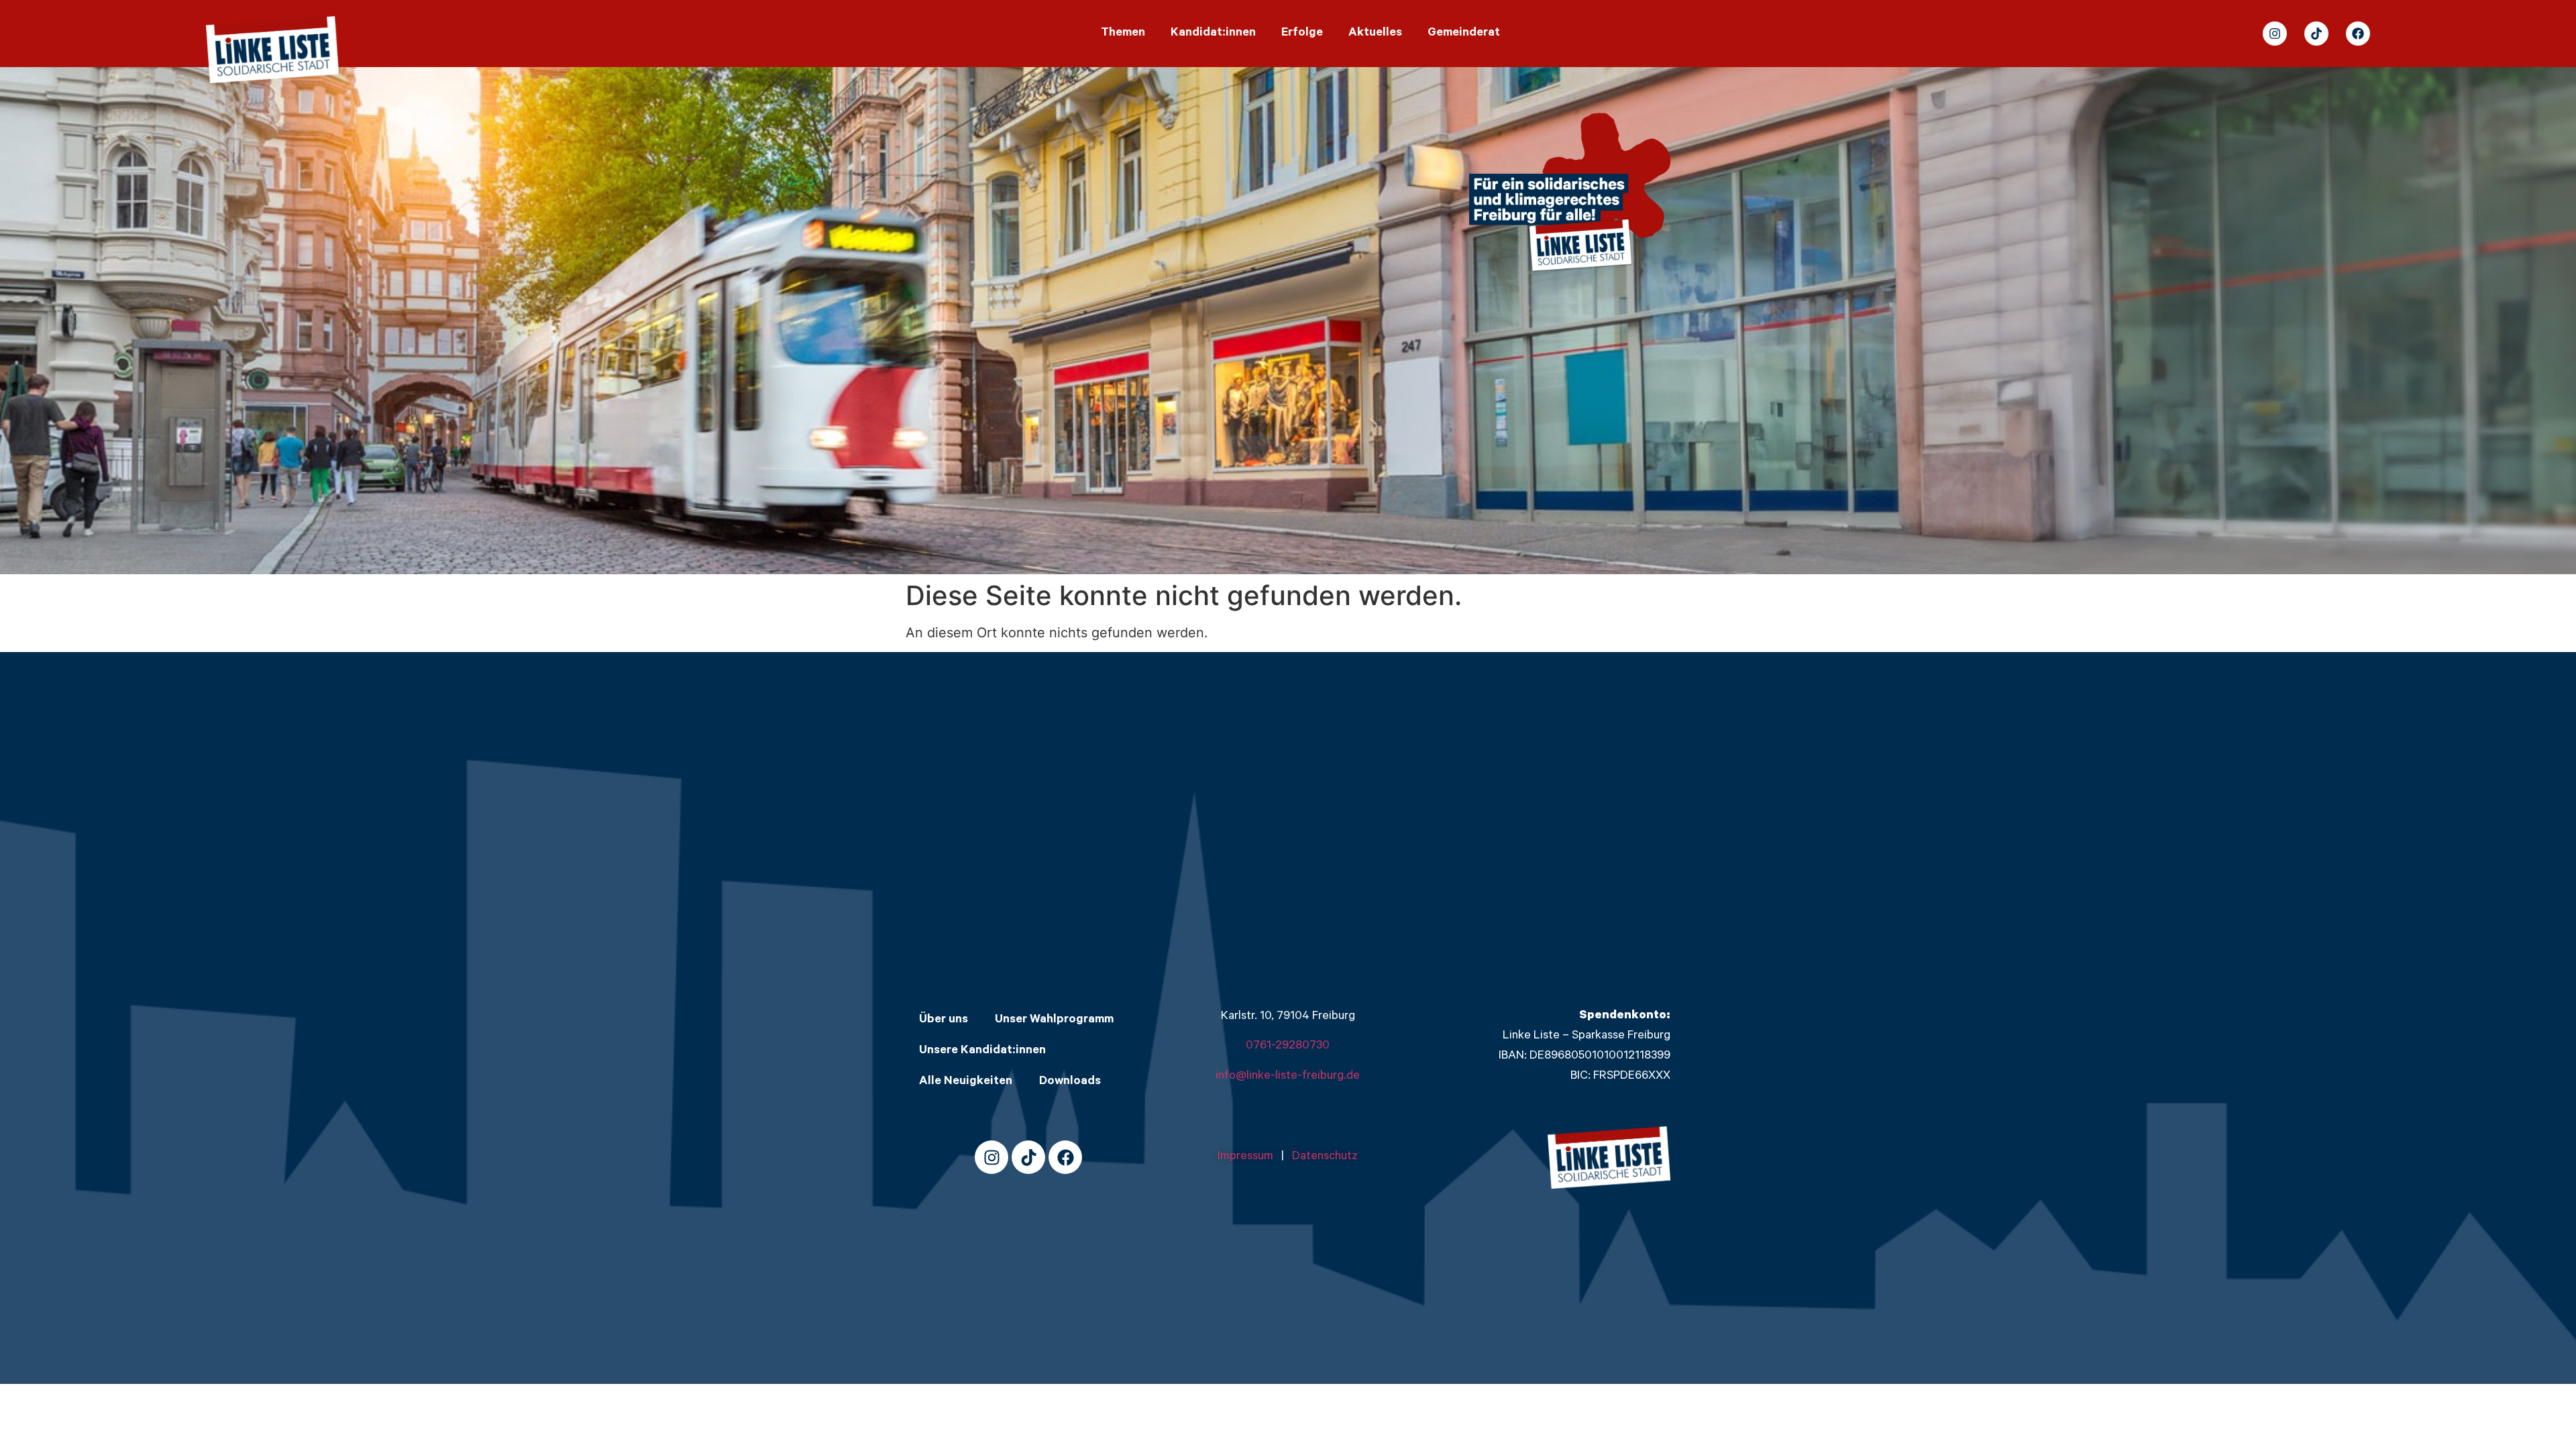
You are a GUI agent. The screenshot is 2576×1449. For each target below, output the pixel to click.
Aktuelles (1375, 34)
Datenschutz (1325, 1157)
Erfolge (1302, 34)
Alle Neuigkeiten (966, 1082)
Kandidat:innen (1213, 34)
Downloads (1070, 1082)
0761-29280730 (1288, 1046)
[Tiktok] (2316, 34)
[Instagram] (2275, 34)
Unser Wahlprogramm (1054, 1020)
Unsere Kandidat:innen (982, 1051)
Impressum (1249, 1157)
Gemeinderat (1464, 34)
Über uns (944, 1020)
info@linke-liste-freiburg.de (1288, 1077)
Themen (1123, 34)
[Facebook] (2358, 34)
